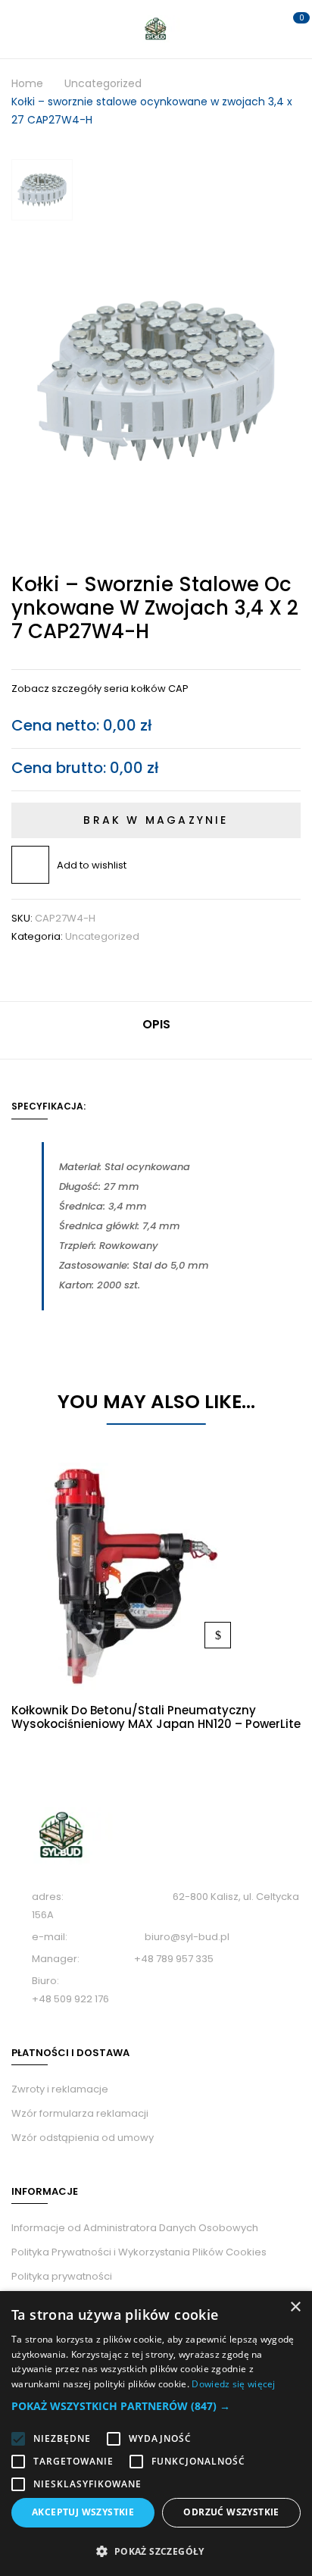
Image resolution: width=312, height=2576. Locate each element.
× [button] (295, 2307)
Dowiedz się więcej (218, 1635)
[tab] (156, 1030)
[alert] (156, 2434)
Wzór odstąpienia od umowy (83, 2138)
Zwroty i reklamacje (60, 2089)
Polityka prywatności (62, 2276)
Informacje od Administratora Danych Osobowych (135, 2228)
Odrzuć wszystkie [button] (231, 2512)
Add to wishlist (92, 865)
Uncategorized (103, 83)
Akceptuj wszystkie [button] (83, 2512)
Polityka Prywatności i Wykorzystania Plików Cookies (139, 2252)
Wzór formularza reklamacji (80, 2113)
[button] (156, 2406)
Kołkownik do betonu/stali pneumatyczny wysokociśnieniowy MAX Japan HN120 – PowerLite (156, 1717)
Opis (156, 1024)
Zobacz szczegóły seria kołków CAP (100, 689)
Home (27, 83)
